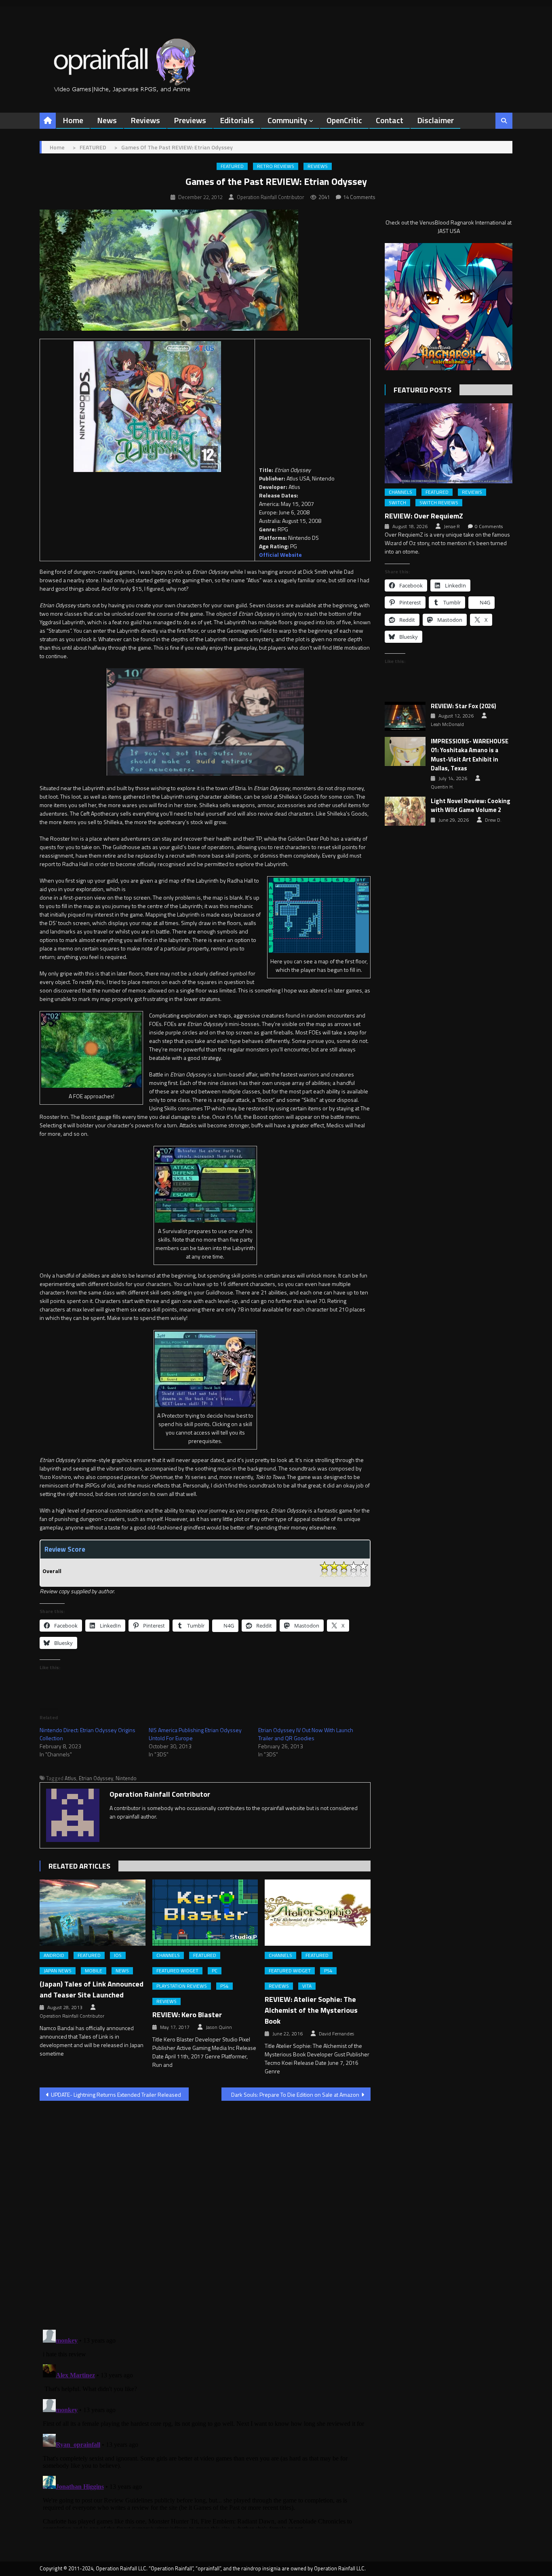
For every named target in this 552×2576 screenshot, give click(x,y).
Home (73, 120)
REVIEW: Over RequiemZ (424, 516)
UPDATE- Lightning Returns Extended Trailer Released (116, 2095)
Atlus (71, 1778)
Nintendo (126, 1778)
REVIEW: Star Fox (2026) (464, 706)
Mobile (94, 1971)
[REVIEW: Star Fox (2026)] (405, 716)
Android (54, 1955)
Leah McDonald (447, 724)
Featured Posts (422, 390)
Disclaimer (435, 120)
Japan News (58, 1971)
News (107, 120)
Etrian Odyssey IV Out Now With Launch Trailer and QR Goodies (306, 1734)
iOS (118, 1955)
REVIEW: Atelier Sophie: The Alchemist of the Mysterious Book (311, 2010)
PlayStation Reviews (182, 1986)
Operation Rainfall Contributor (271, 197)
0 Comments (489, 527)
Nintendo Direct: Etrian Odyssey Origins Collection (87, 1734)
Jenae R (452, 527)
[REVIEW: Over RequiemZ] (449, 443)
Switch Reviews (439, 503)
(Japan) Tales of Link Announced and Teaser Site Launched (92, 1989)
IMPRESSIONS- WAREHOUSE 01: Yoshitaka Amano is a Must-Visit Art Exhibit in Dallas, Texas (470, 755)
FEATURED (232, 166)
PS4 (224, 1986)
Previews (190, 120)
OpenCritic (344, 120)
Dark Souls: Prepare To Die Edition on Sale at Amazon (295, 2095)
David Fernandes (336, 2034)
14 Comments (359, 197)
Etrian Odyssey (96, 1778)
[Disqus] (205, 2210)
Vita (307, 1986)
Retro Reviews (276, 166)
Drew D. (493, 820)
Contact (390, 120)
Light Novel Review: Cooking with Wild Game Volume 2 (471, 806)
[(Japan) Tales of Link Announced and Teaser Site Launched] (93, 1913)
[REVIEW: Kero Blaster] (205, 1913)
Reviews (145, 120)
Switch (397, 503)
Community (287, 120)
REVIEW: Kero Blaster (187, 2015)
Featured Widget (177, 1971)
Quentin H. (442, 787)
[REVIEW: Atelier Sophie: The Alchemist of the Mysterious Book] (318, 1913)
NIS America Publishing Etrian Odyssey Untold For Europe (195, 1734)
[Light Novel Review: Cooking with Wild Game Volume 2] (405, 811)
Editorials (237, 120)
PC (215, 1971)
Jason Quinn (219, 2027)
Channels (168, 1955)
